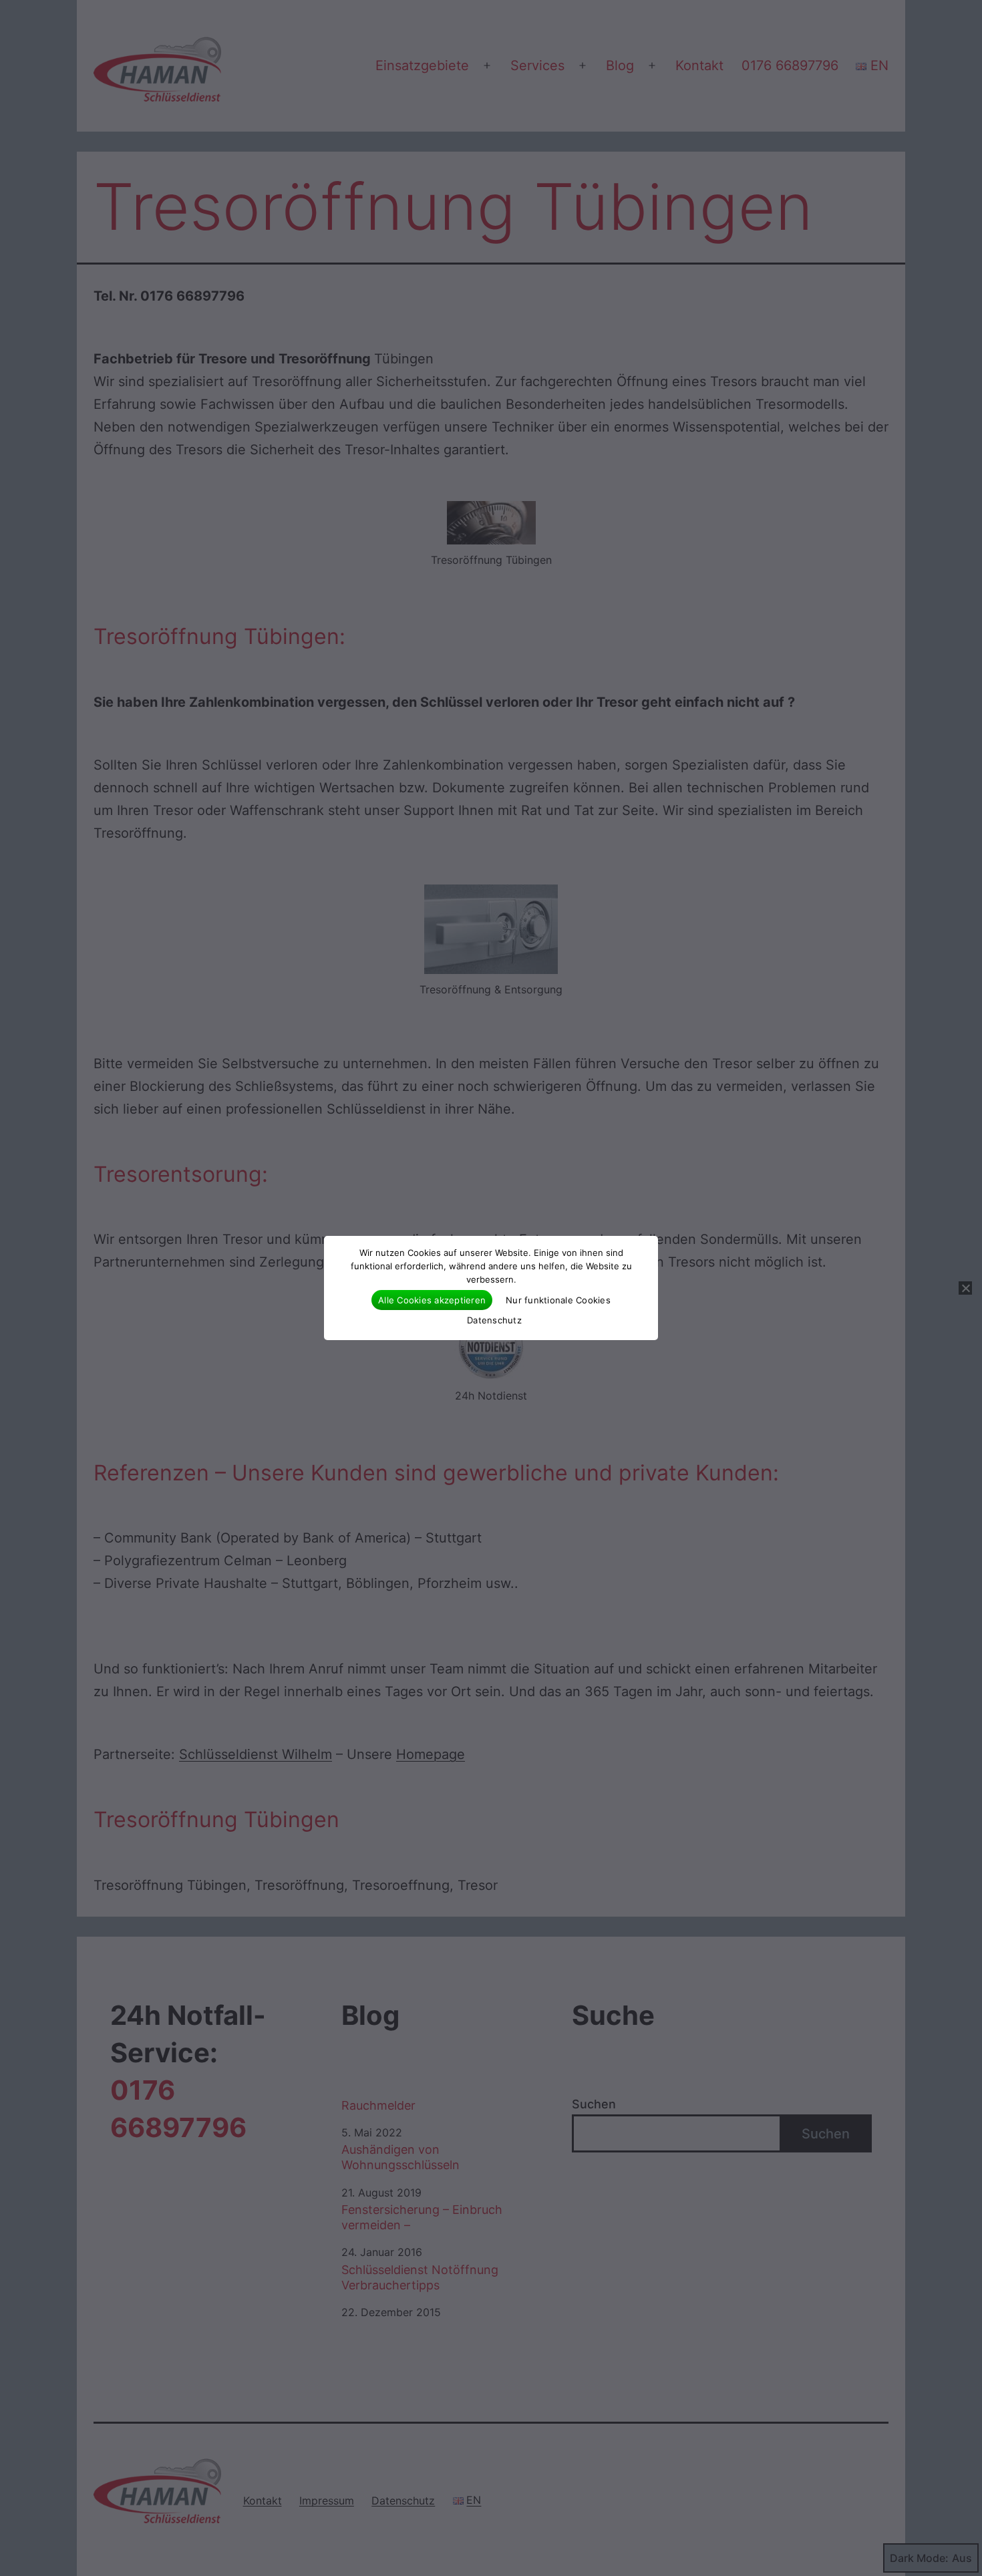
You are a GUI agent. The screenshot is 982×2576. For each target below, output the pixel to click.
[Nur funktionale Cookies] (965, 1288)
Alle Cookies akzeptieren (432, 1300)
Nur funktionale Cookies (558, 1300)
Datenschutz (494, 1320)
